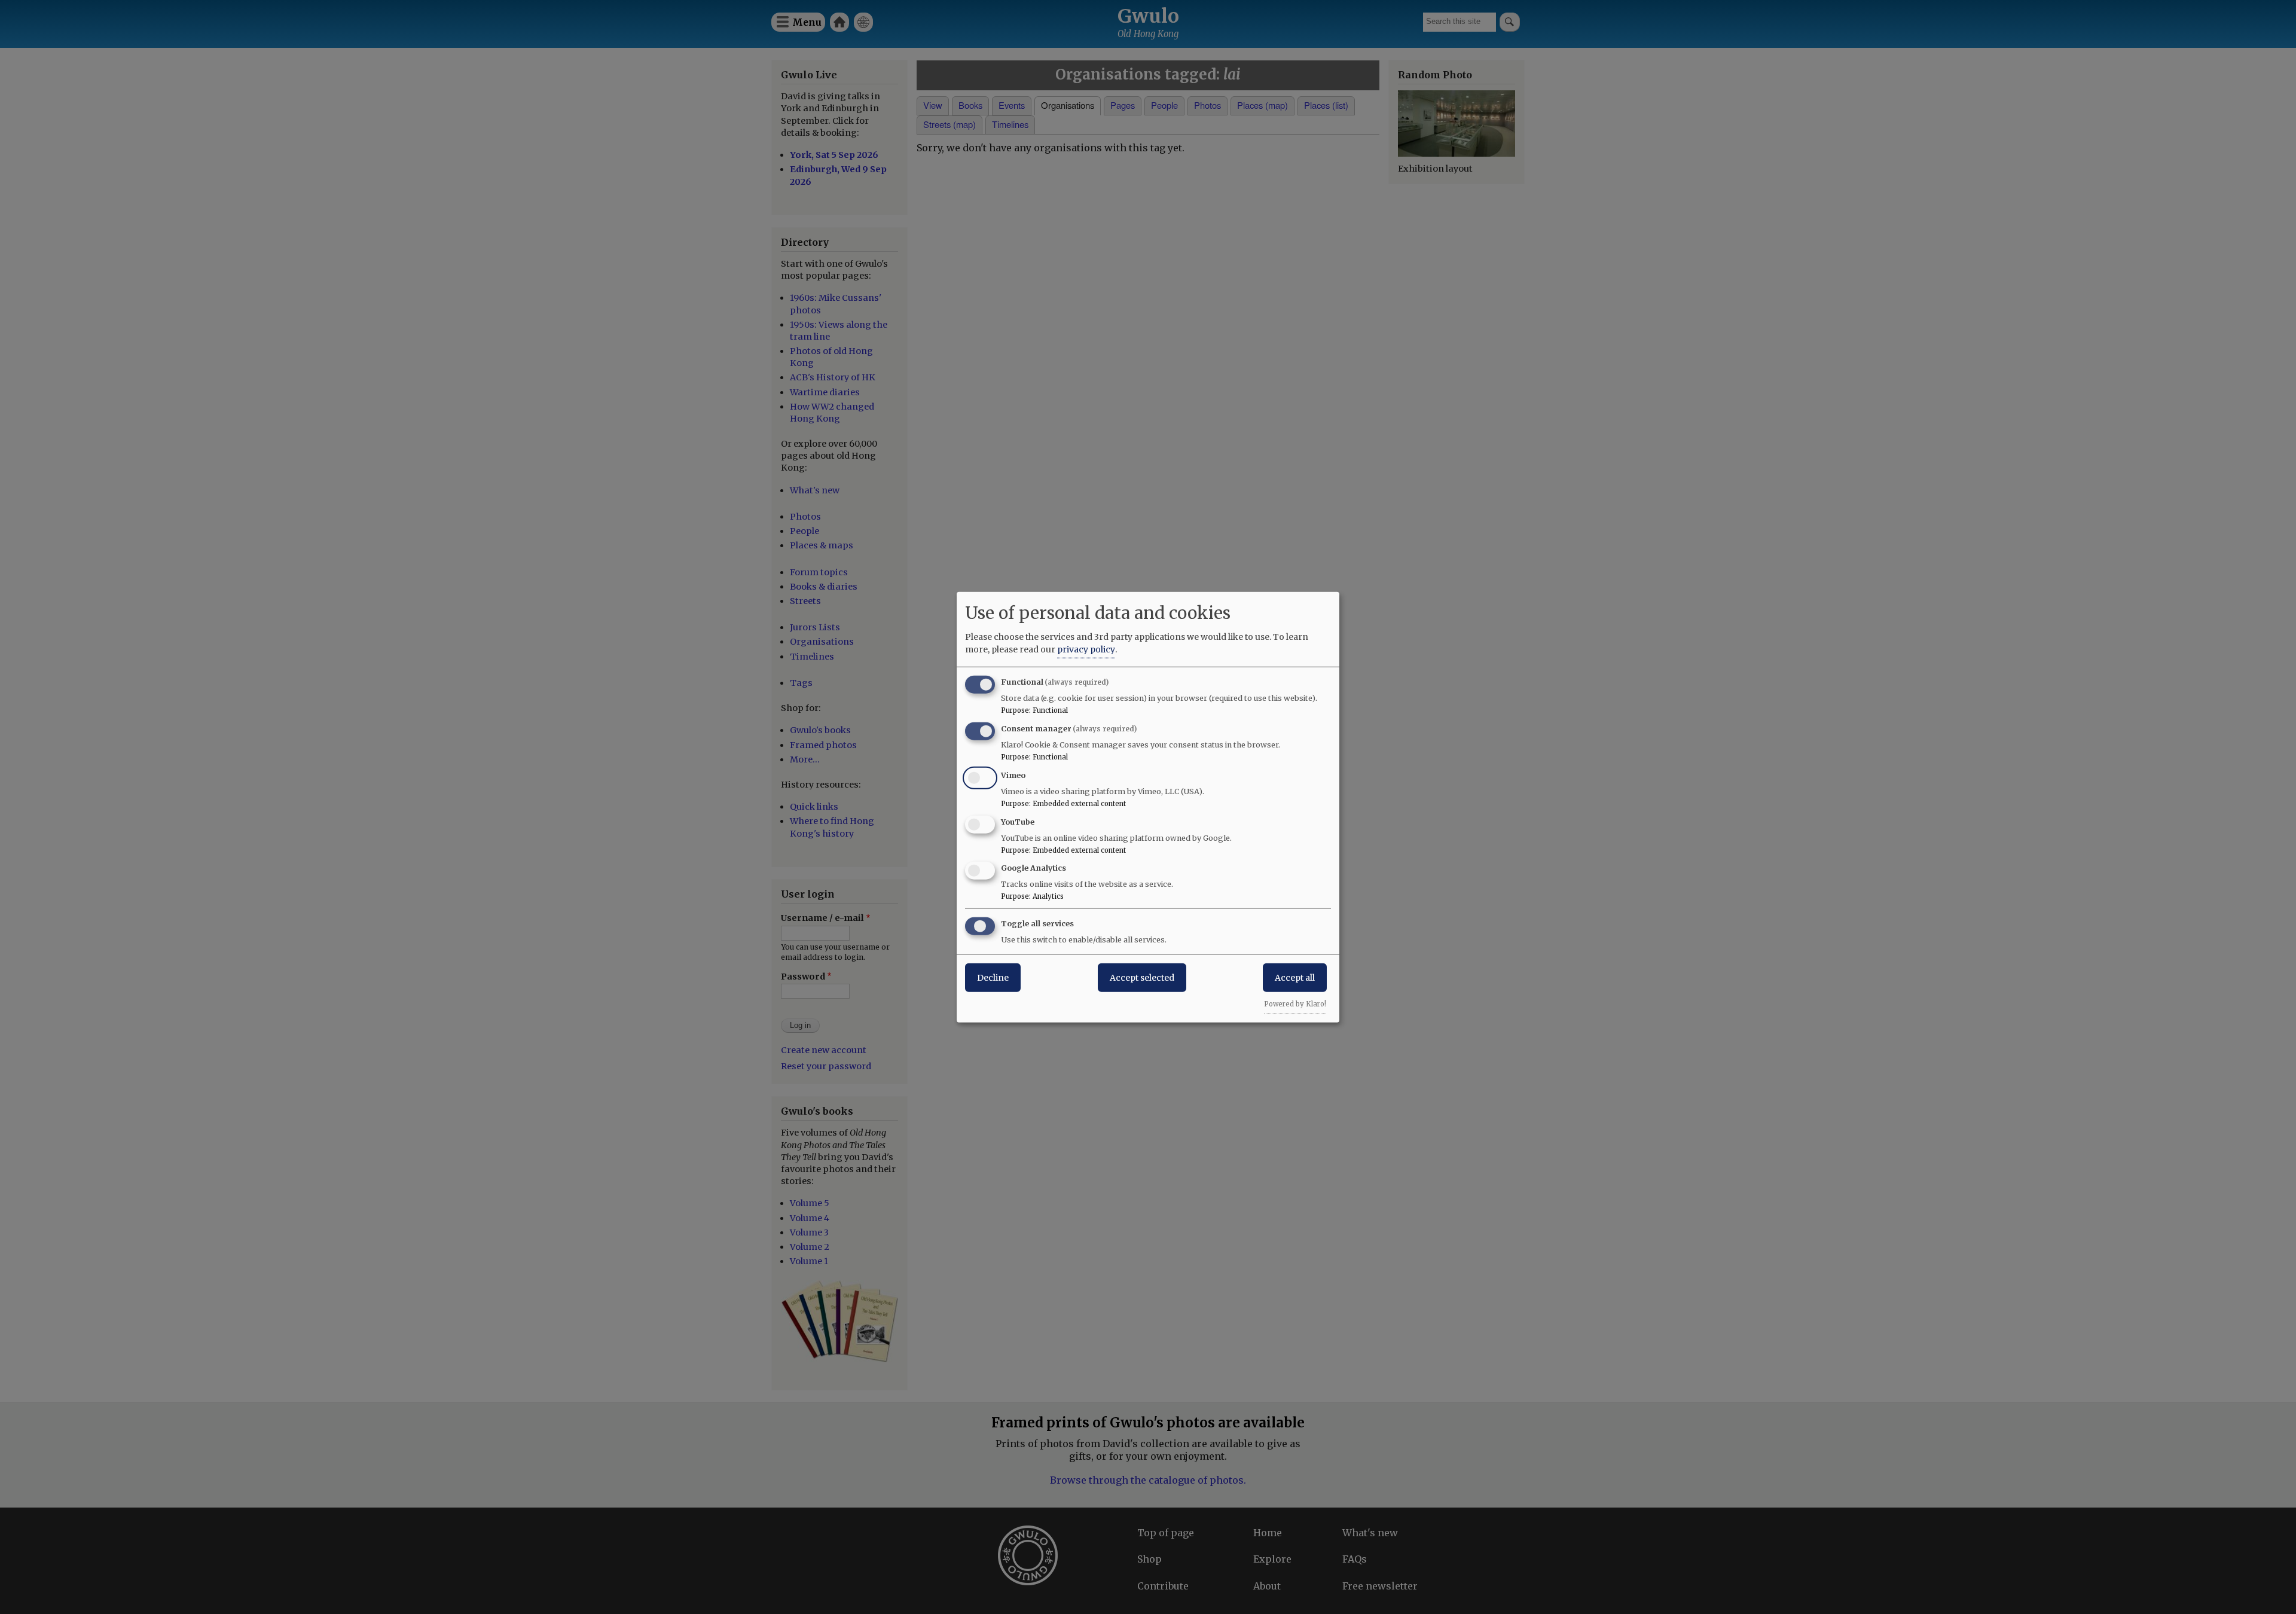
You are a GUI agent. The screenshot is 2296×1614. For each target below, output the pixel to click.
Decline (993, 978)
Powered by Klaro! (1295, 1004)
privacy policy (1086, 649)
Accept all (1295, 978)
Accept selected (1142, 978)
